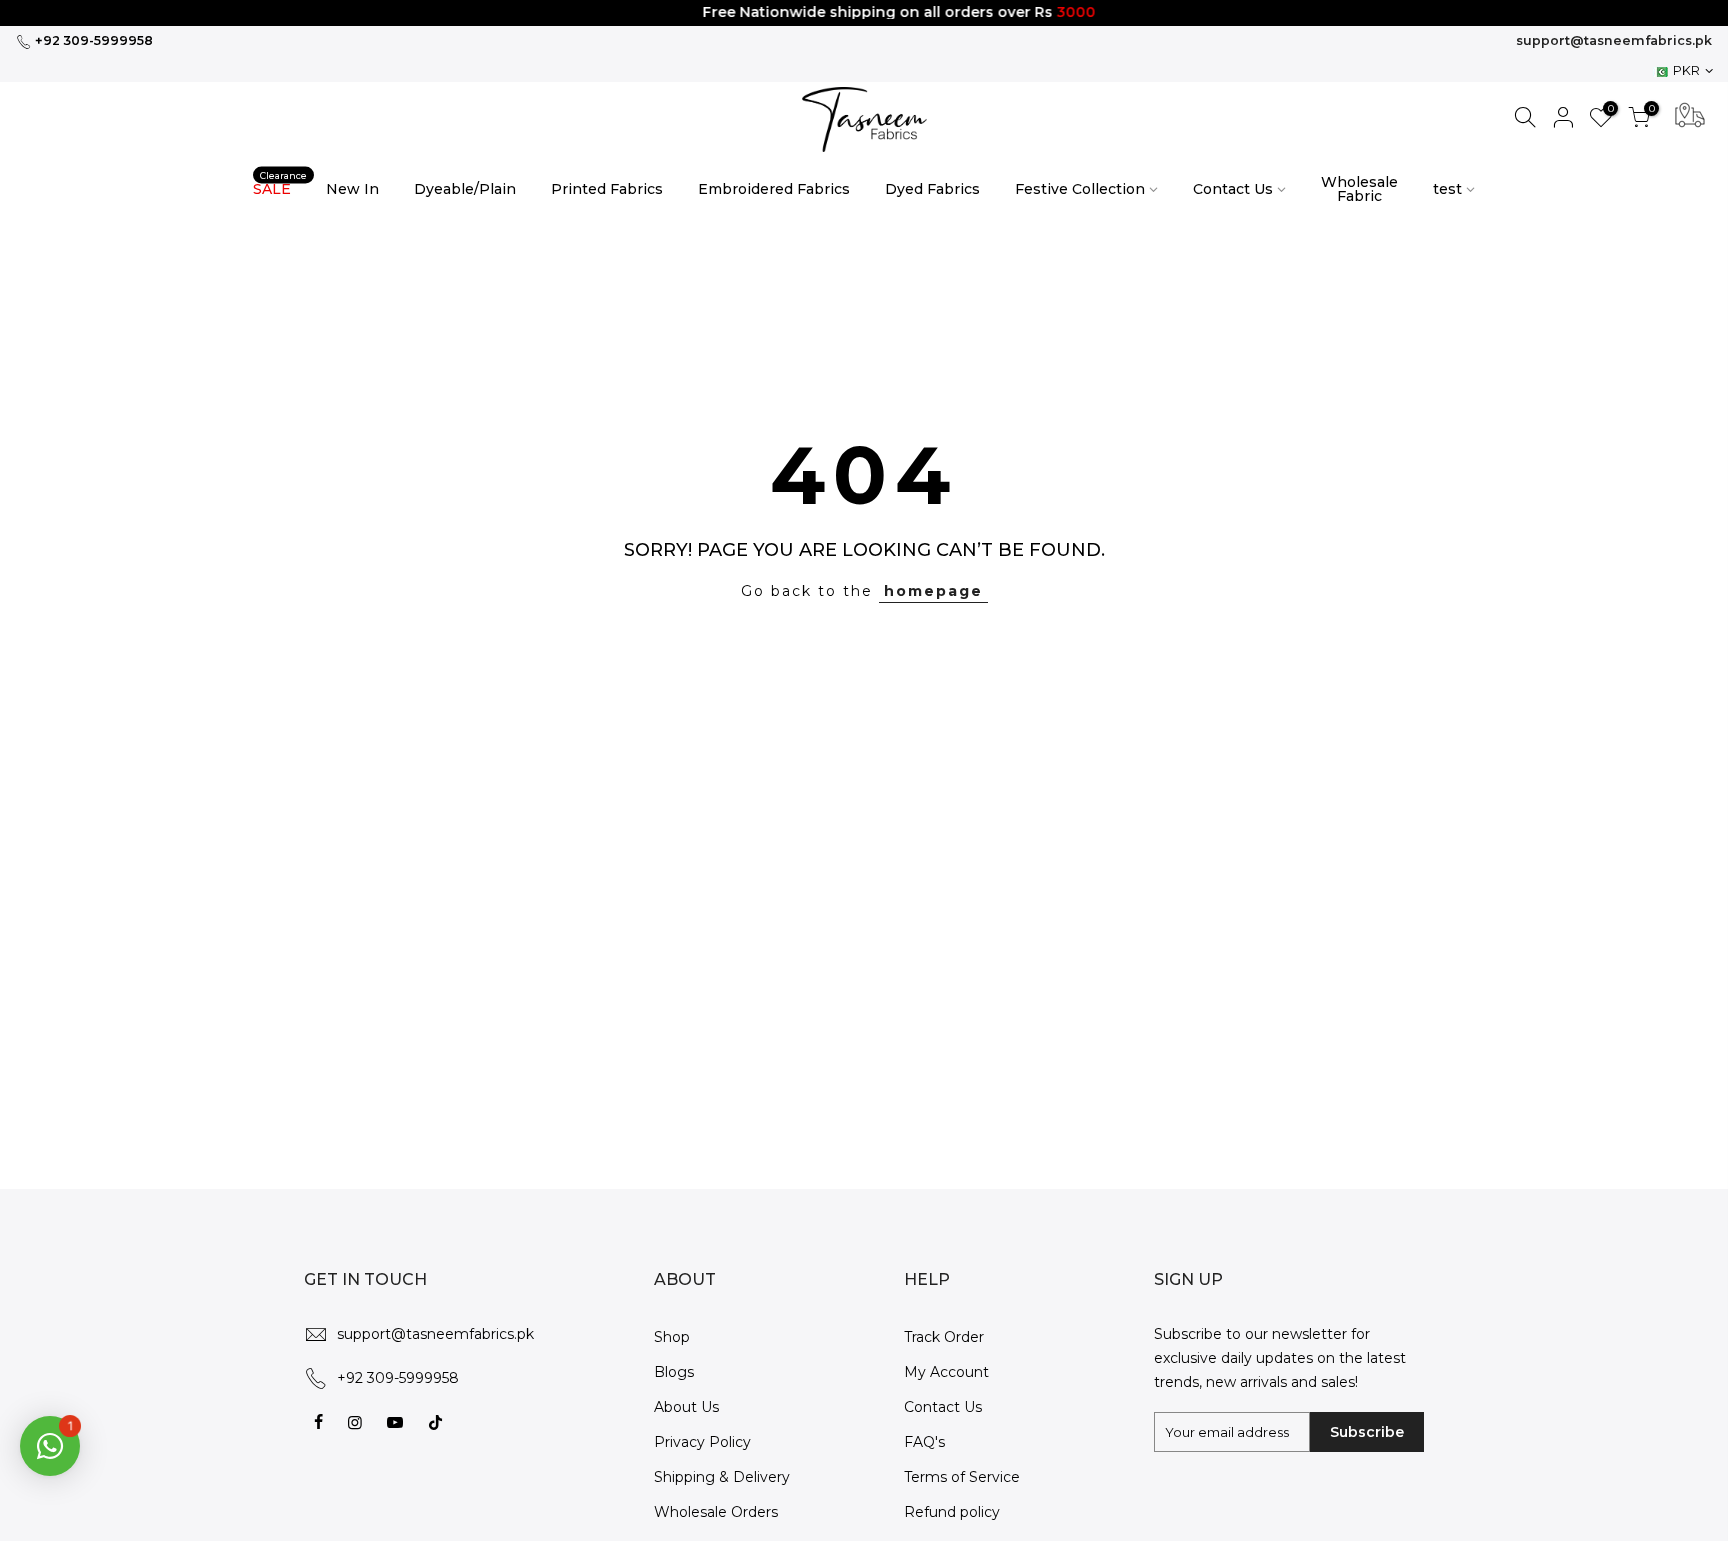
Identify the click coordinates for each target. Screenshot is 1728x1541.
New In (352, 189)
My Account (946, 1372)
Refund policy (952, 1512)
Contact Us (1233, 189)
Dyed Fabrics (932, 189)
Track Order (944, 1337)
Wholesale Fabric (1359, 189)
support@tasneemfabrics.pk (1614, 40)
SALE (280, 183)
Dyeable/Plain (465, 189)
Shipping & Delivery (722, 1477)
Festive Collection (1080, 189)
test (1447, 189)
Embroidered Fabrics (774, 189)
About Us (686, 1407)
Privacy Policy (702, 1442)
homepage (933, 591)
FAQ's (924, 1442)
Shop (672, 1337)
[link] (864, 119)
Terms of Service (962, 1477)
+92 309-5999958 (92, 40)
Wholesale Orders (716, 1512)
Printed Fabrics (607, 189)
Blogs (674, 1372)
